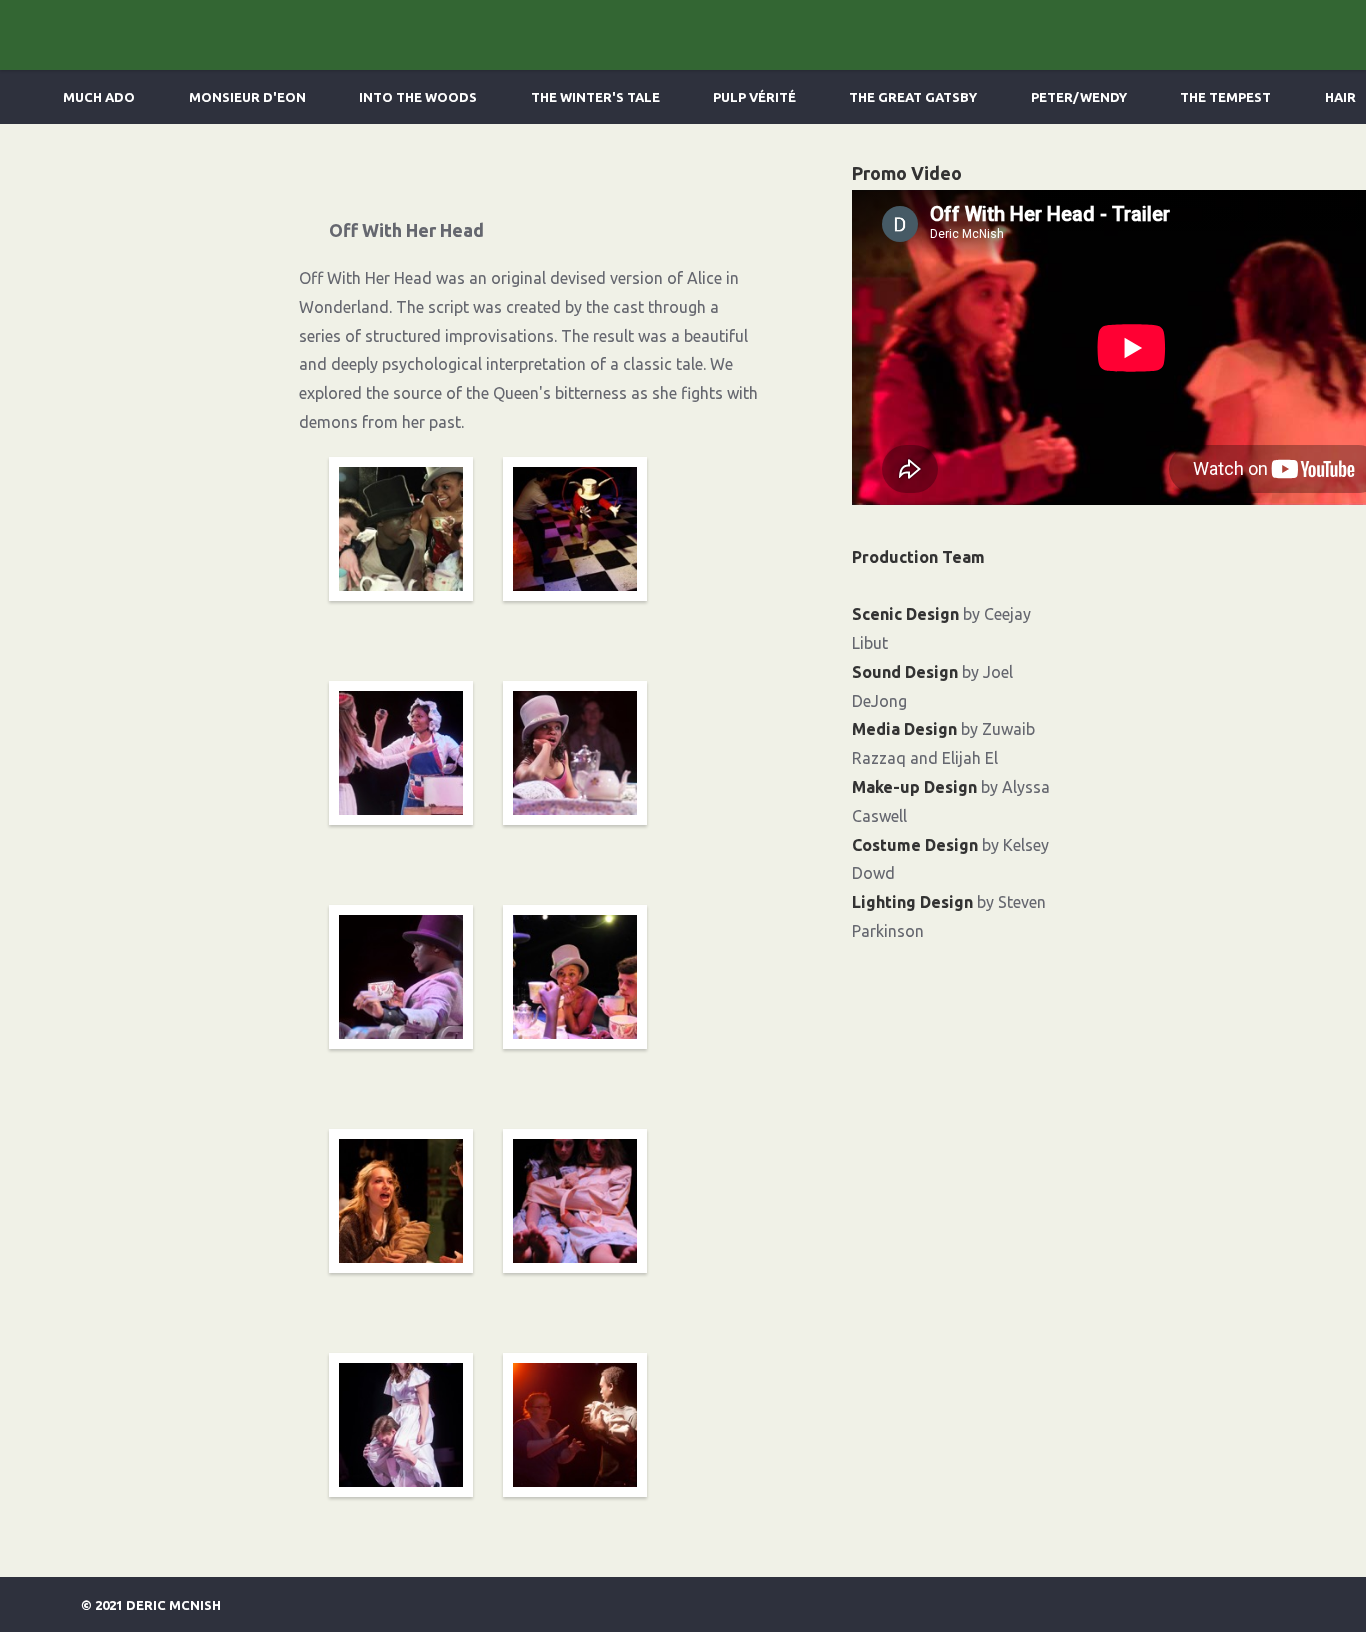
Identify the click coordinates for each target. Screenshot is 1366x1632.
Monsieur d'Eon (247, 97)
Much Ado (99, 97)
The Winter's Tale (595, 97)
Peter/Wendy (1079, 97)
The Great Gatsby (913, 97)
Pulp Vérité (754, 97)
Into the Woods (418, 97)
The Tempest (1225, 97)
